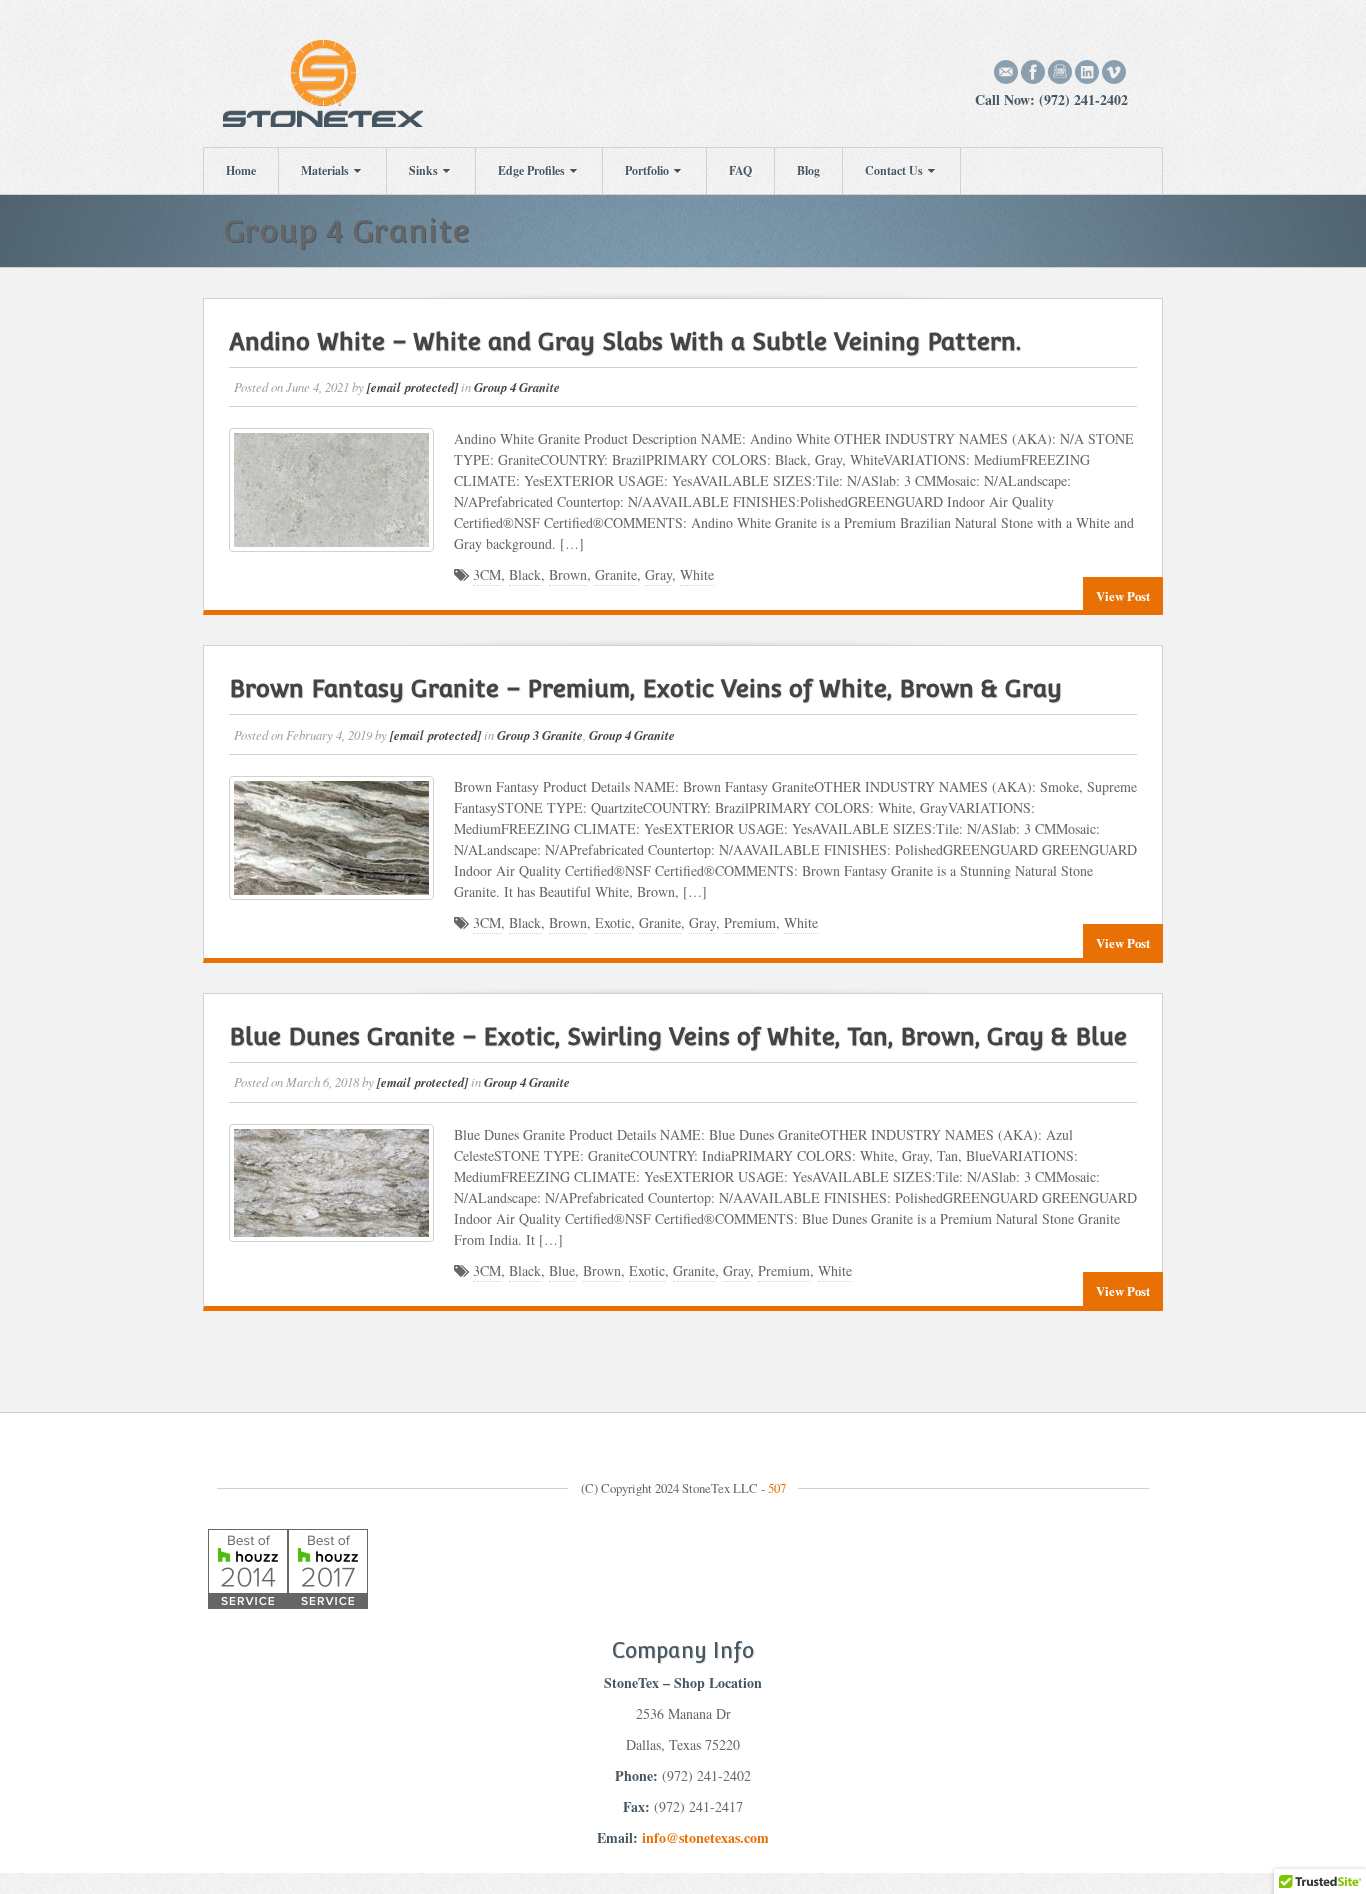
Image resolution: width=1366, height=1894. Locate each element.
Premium (750, 922)
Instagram (1060, 72)
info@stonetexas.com (705, 1837)
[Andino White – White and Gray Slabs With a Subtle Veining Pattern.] (331, 490)
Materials (325, 170)
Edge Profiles (531, 170)
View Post (1123, 596)
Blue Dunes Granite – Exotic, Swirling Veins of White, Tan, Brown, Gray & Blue (678, 1036)
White (697, 574)
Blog (808, 170)
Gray (658, 574)
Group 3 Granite (540, 735)
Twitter (1114, 72)
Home (241, 170)
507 (777, 1488)
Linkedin (1087, 72)
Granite (616, 574)
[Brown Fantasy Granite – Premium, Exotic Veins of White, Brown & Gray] (331, 838)
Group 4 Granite (517, 387)
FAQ (740, 170)
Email (1006, 72)
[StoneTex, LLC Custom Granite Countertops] (323, 81)
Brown (568, 574)
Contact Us (894, 170)
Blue (562, 1270)
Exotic (613, 922)
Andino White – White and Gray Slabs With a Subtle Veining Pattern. (625, 341)
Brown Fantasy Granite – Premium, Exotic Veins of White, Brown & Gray (645, 688)
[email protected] (412, 387)
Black (525, 574)
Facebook (1033, 72)
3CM (487, 574)
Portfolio (647, 170)
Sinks (423, 170)
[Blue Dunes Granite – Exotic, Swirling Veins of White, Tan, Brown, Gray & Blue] (331, 1183)
